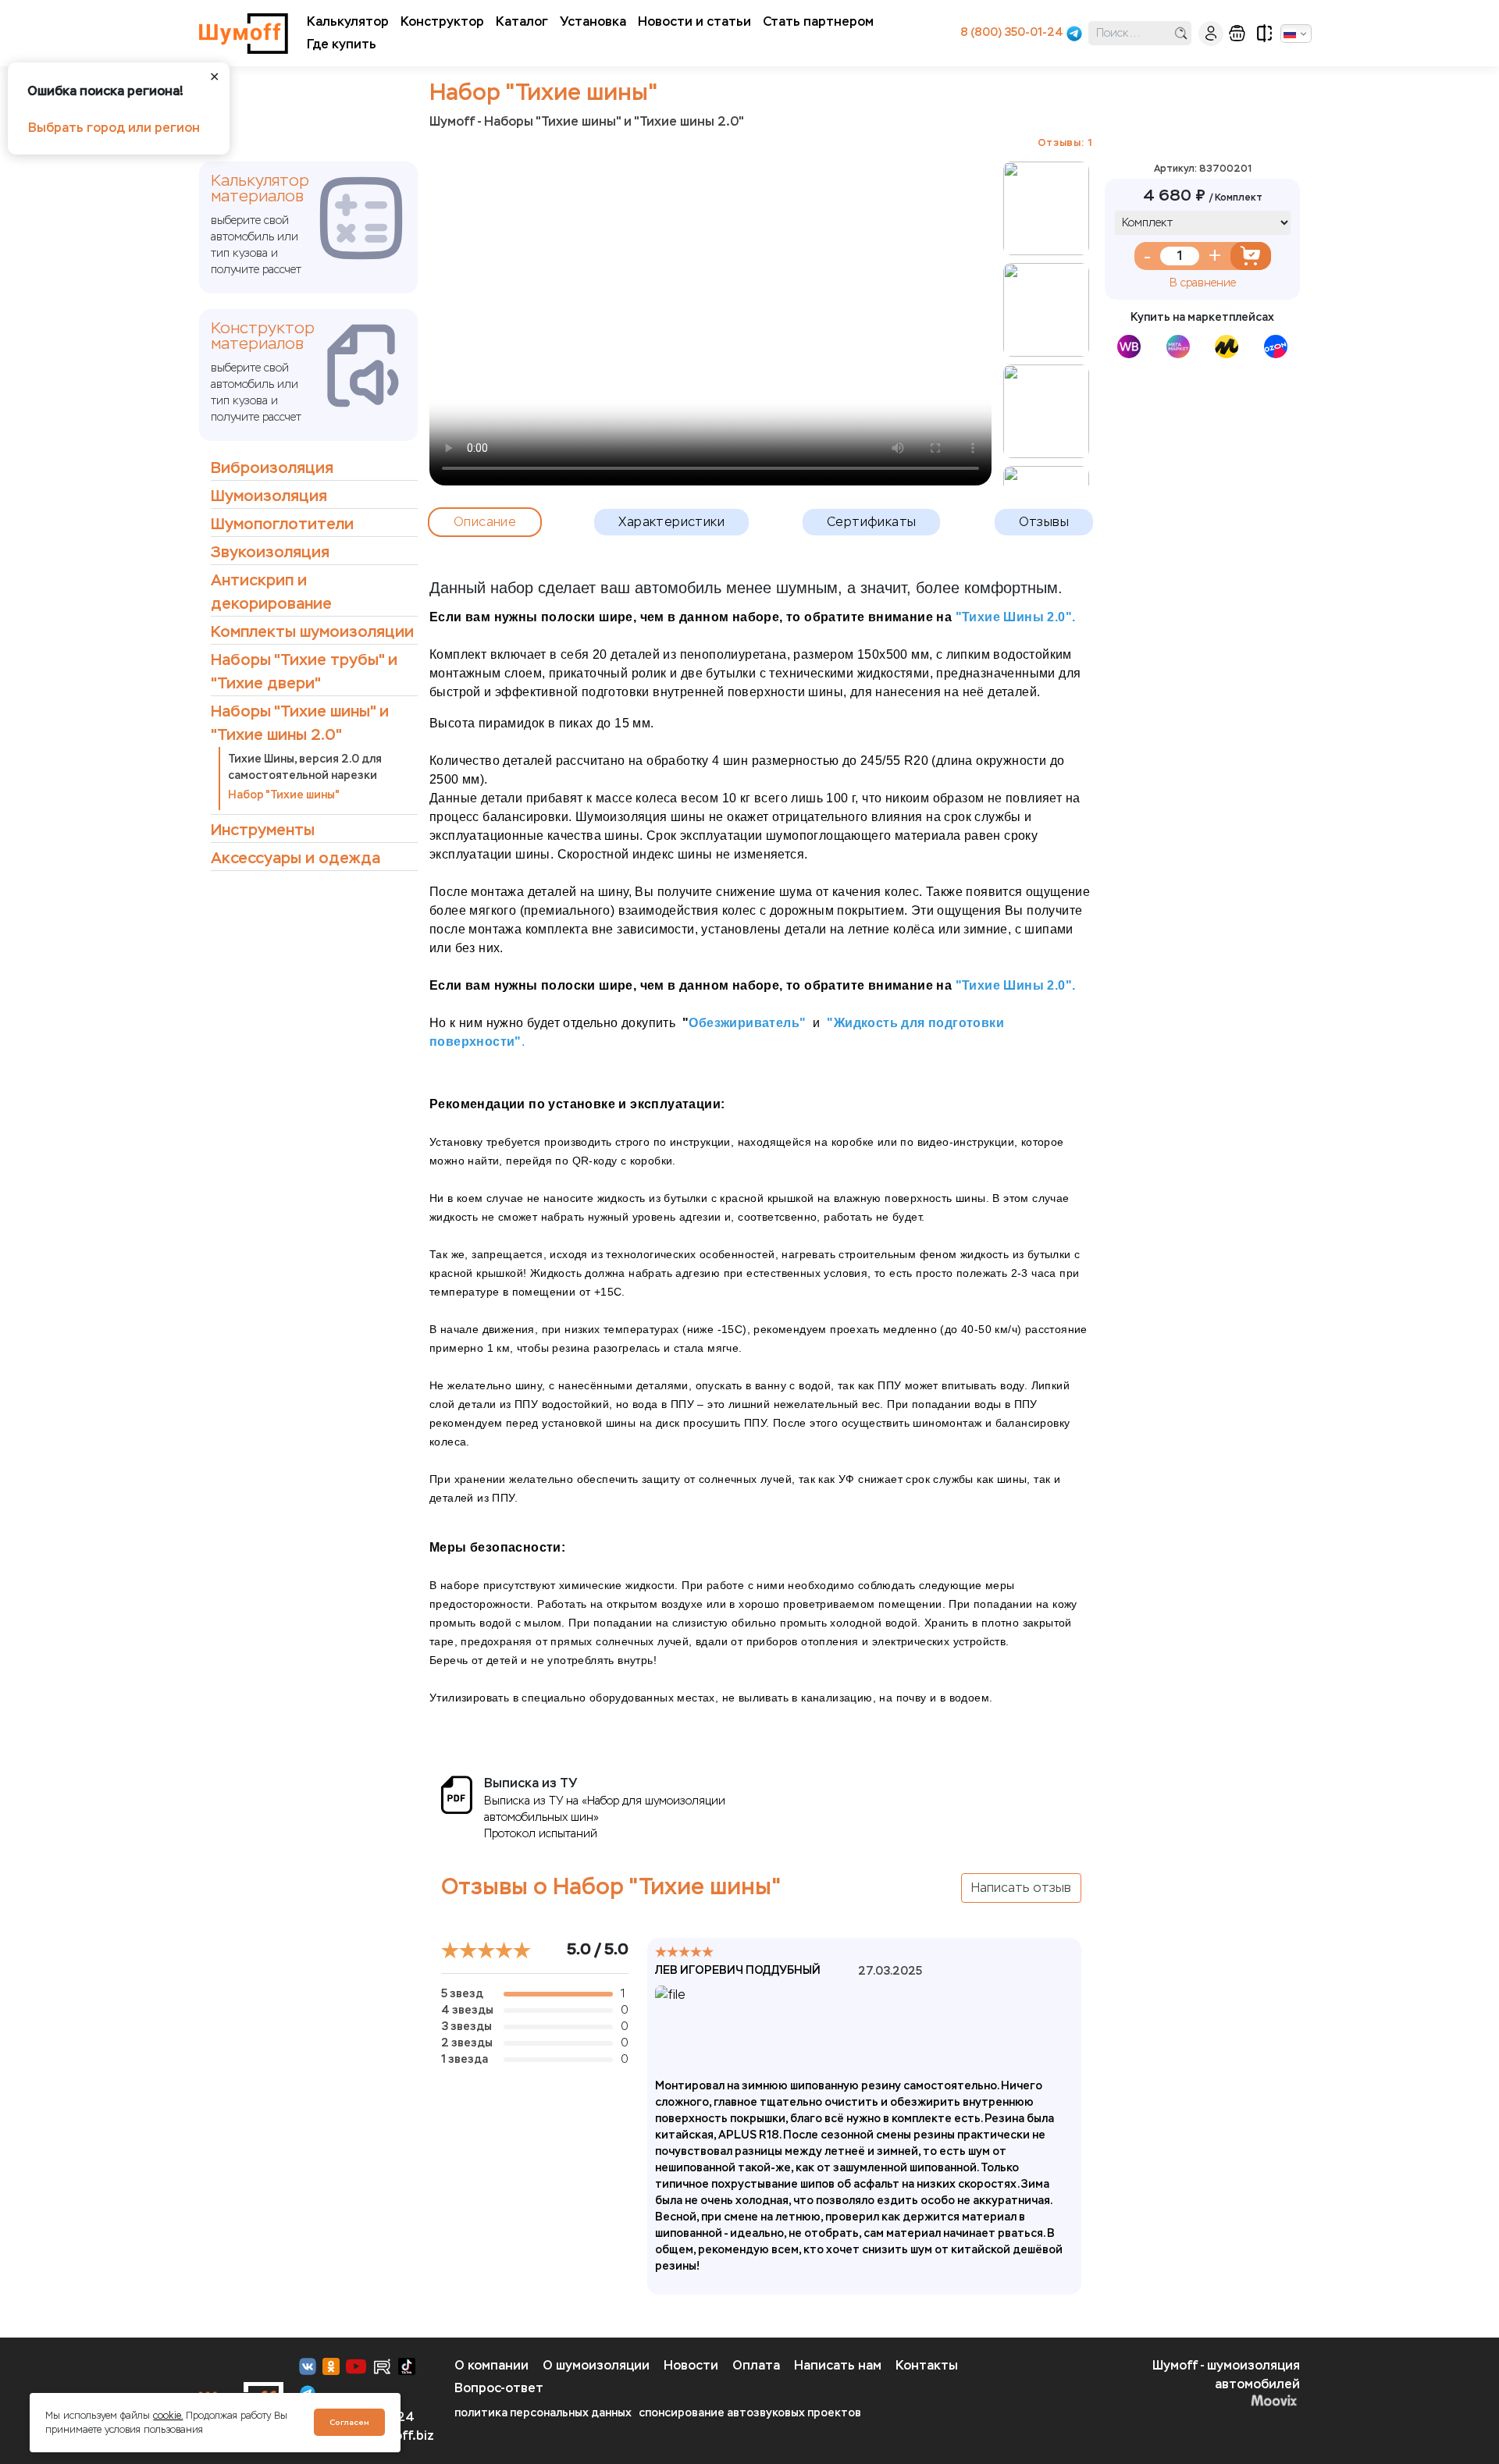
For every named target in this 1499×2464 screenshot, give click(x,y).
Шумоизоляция (269, 496)
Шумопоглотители (282, 524)
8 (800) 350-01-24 (1012, 32)
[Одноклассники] (331, 2366)
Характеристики (671, 522)
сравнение (1264, 33)
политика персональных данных (543, 2413)
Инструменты (263, 830)
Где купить (342, 44)
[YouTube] (356, 2366)
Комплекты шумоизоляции (312, 632)
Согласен (349, 2422)
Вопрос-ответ (499, 2388)
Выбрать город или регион (114, 128)
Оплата (756, 2365)
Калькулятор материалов (260, 189)
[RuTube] (382, 2366)
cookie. (168, 2416)
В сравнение (1203, 283)
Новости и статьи (694, 21)
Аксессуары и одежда (296, 858)
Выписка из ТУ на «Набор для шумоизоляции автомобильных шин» (605, 1809)
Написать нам (838, 2365)
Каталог (522, 21)
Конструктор (442, 21)
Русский (1296, 34)
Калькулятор (348, 21)
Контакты (927, 2365)
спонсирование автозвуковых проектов (750, 2413)
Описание (485, 522)
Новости (691, 2365)
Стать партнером (818, 21)
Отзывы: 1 (1065, 142)
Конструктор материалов (263, 336)
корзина (1237, 33)
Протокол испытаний (541, 1834)
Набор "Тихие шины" (284, 795)
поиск (1181, 33)
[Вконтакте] (308, 2366)
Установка (593, 21)
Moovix (1184, 2400)
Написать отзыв (1021, 1888)
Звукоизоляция (270, 552)
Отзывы (1044, 522)
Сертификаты (871, 522)
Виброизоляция (272, 468)
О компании (491, 2365)
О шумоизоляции (596, 2365)
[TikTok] (407, 2366)
